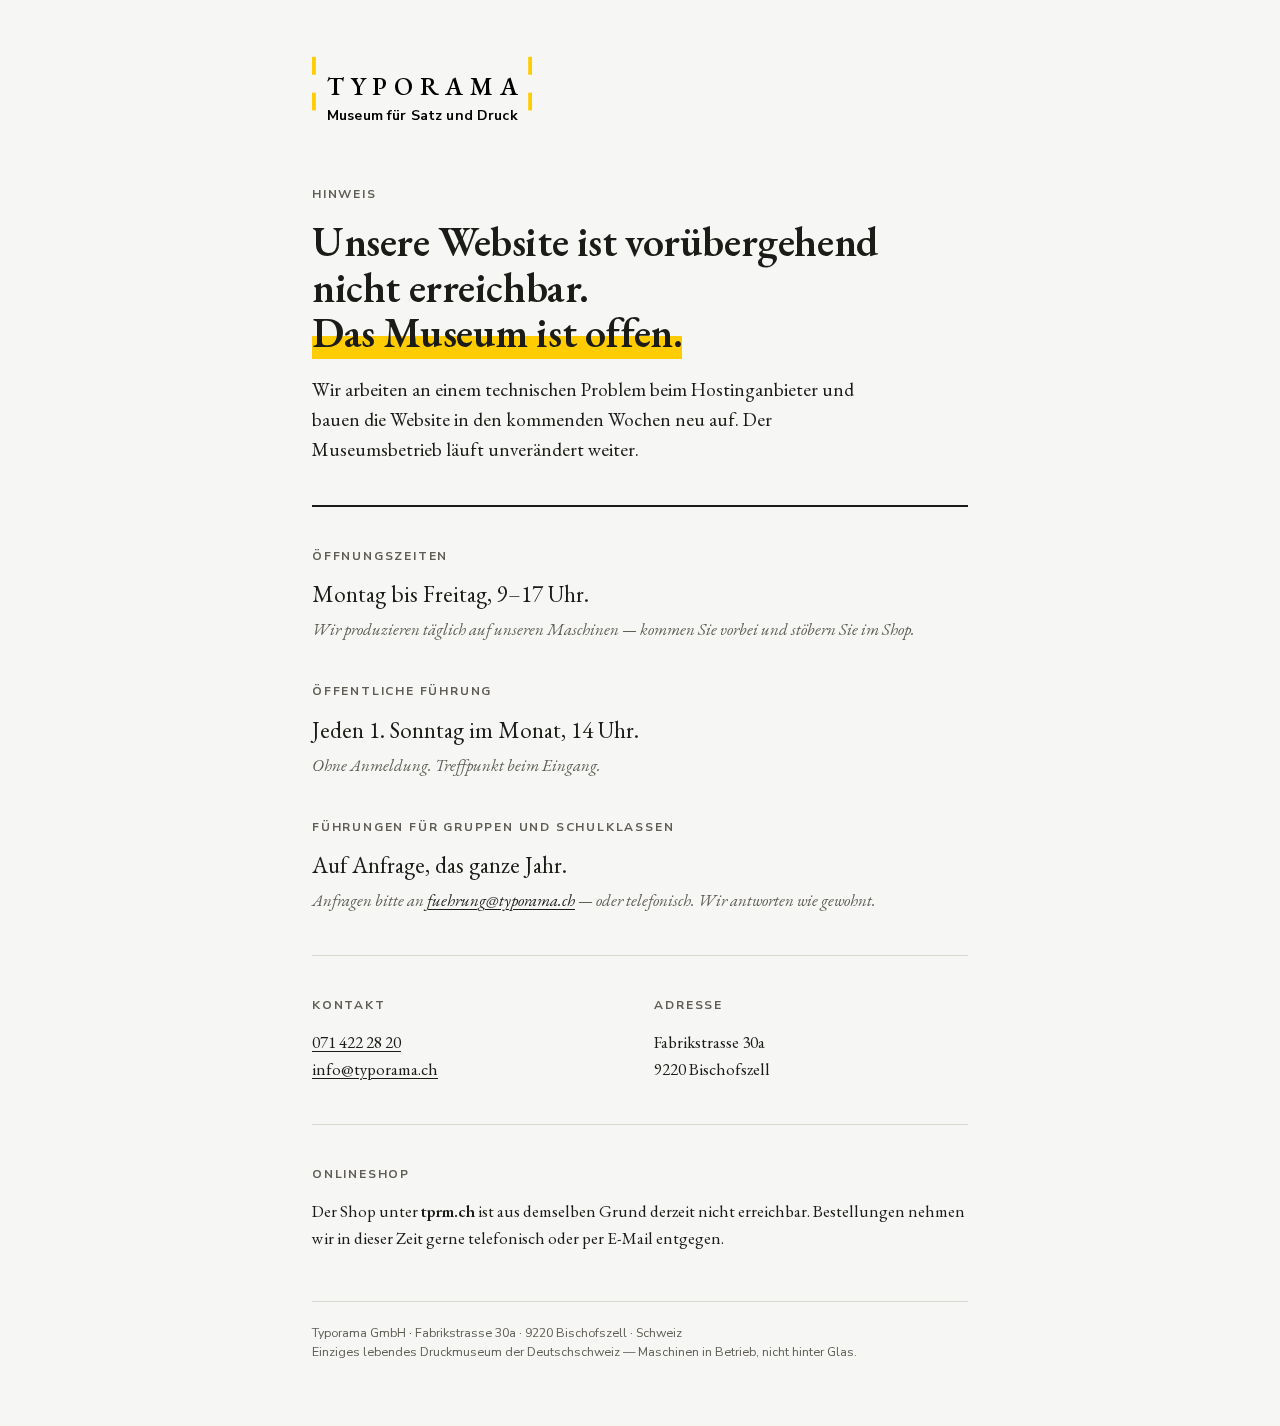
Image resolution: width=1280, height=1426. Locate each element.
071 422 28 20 (356, 1042)
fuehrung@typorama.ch (501, 900)
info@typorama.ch (375, 1069)
